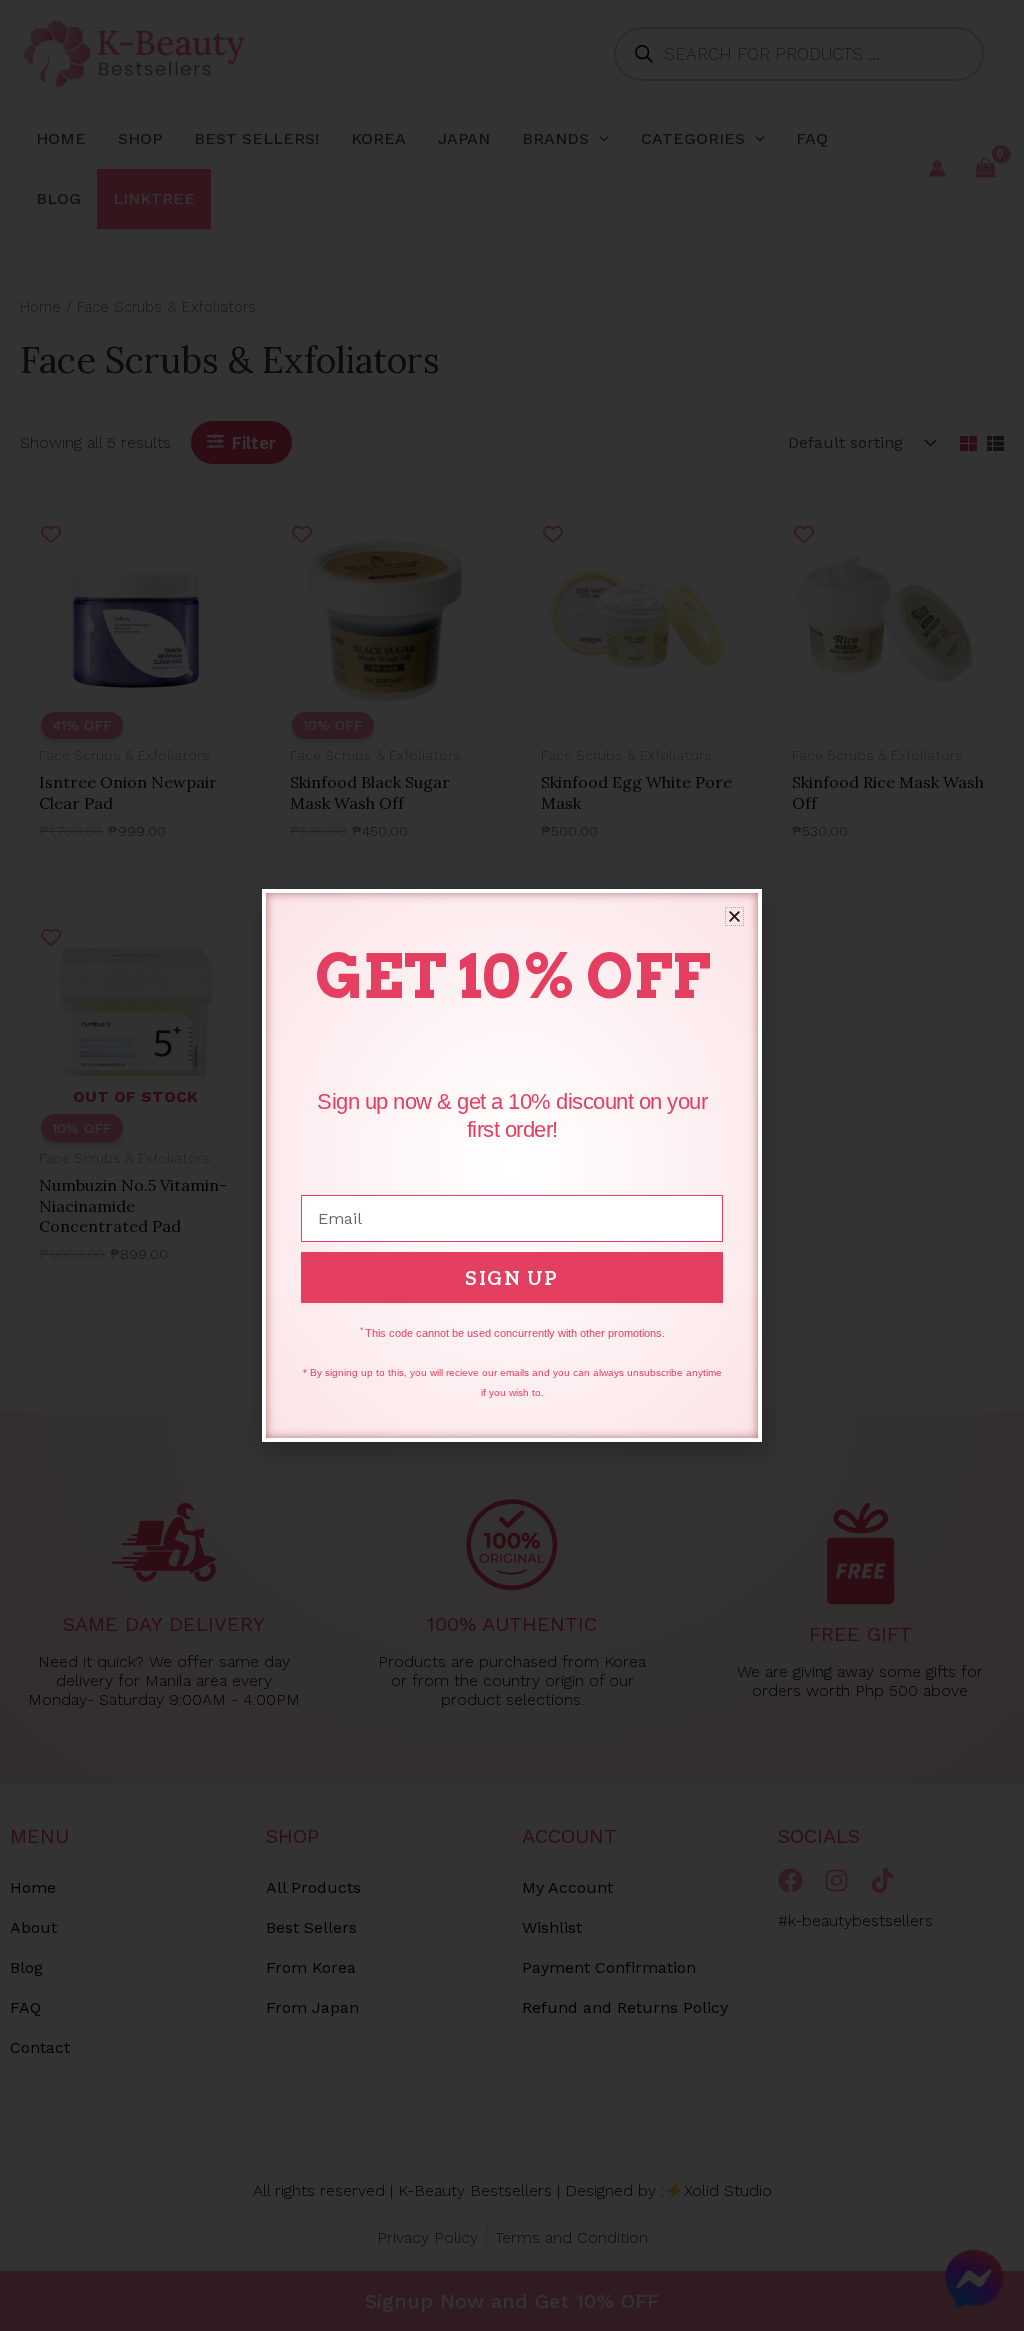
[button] (734, 916)
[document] (512, 1165)
